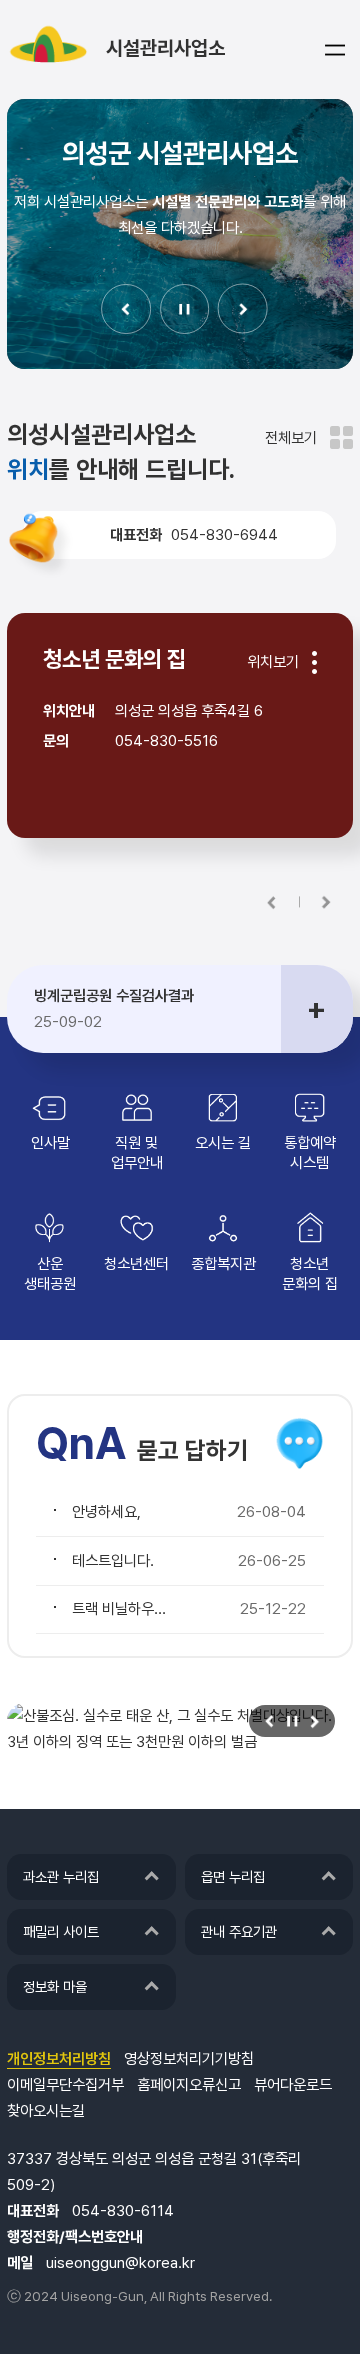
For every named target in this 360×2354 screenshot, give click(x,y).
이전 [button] (126, 309)
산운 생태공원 (50, 1274)
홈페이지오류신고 (189, 2085)
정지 (185, 309)
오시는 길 (223, 1143)
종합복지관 (223, 1264)
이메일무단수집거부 (65, 2085)
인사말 (50, 1143)
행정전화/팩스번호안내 (75, 2237)
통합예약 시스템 (310, 1153)
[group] (180, 1729)
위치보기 (273, 662)
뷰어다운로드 (293, 2085)
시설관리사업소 (165, 48)
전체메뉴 (335, 50)
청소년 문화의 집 (310, 1274)
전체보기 (291, 438)
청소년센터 (136, 1264)
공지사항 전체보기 (317, 1009)
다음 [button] (243, 309)
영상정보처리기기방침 (189, 2059)
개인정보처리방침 (59, 2059)
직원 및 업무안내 (137, 1153)
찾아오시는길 (46, 2111)
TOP (301, 2310)
